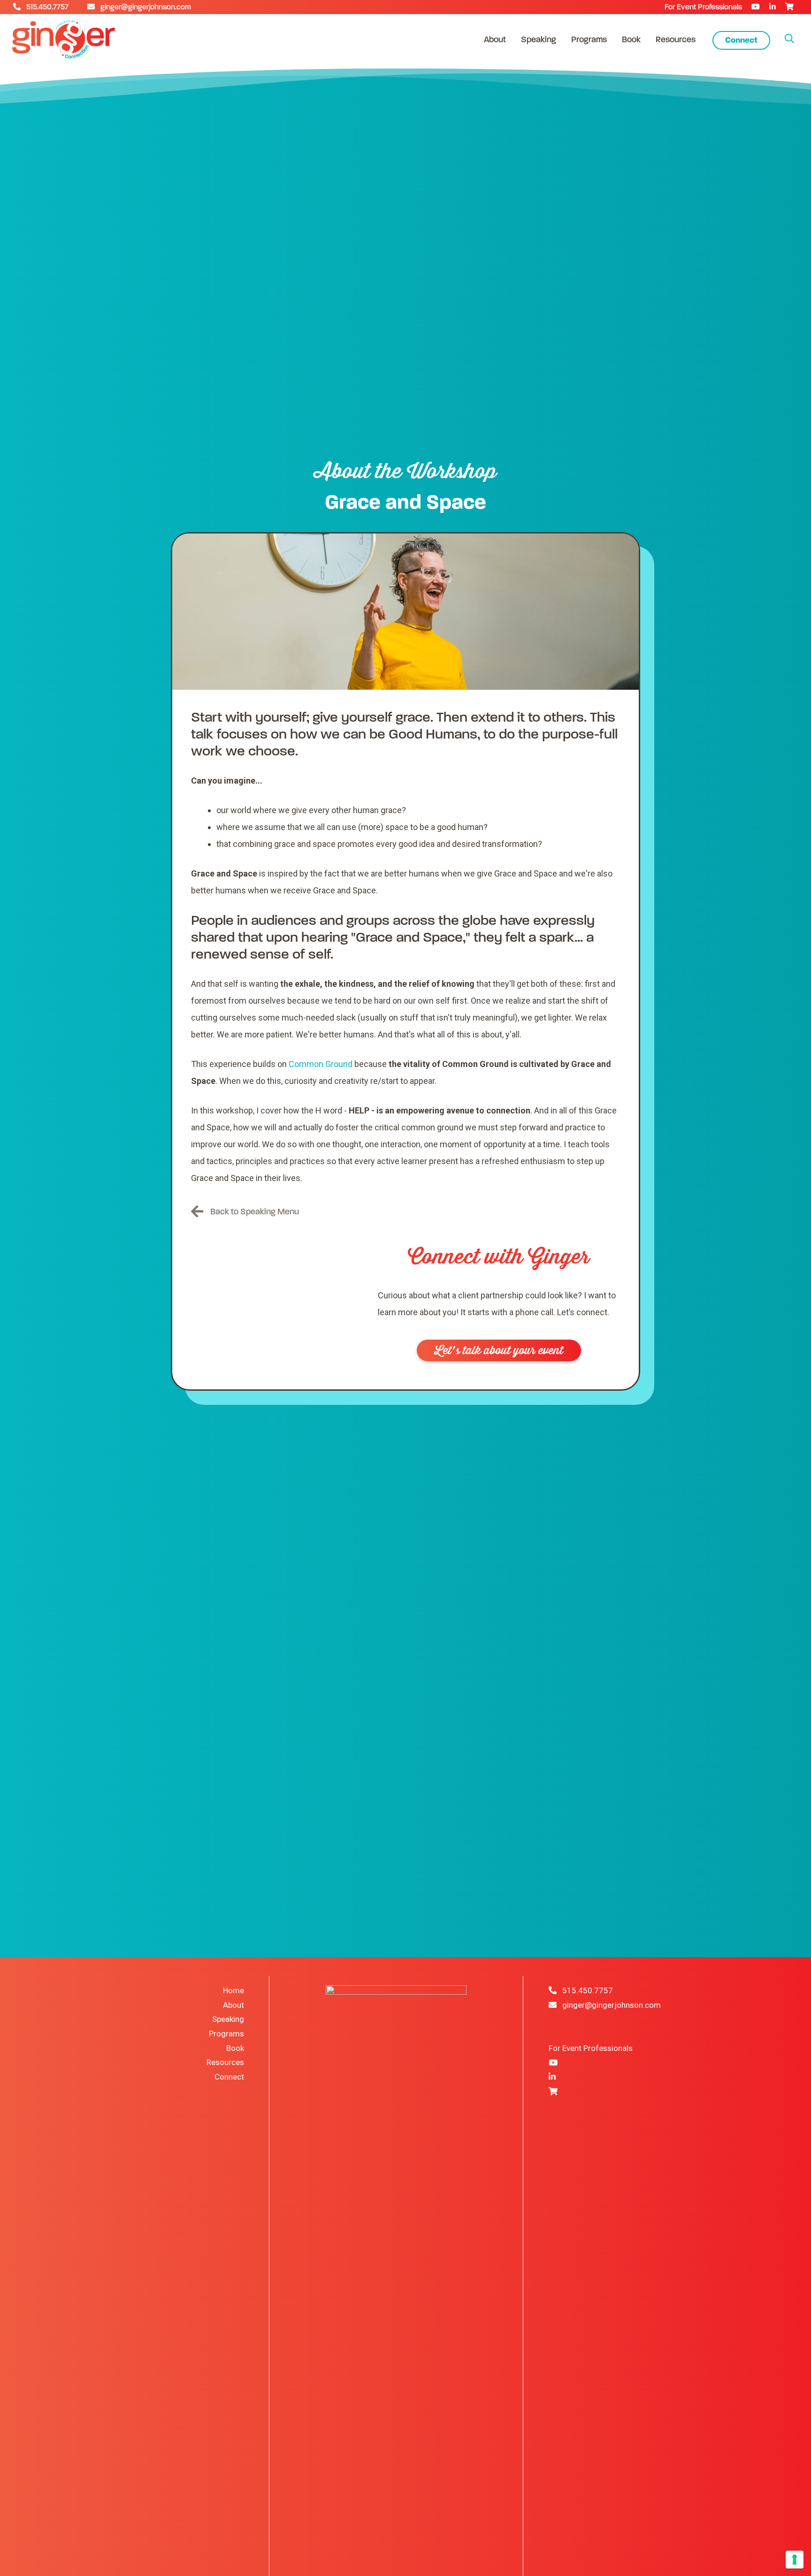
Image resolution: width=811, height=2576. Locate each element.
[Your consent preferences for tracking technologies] (795, 2560)
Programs (589, 39)
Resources (676, 39)
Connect (741, 40)
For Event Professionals (703, 7)
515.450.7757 (49, 7)
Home (233, 1990)
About (495, 39)
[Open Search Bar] (789, 39)
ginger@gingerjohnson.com (143, 7)
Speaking (539, 39)
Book (631, 39)
